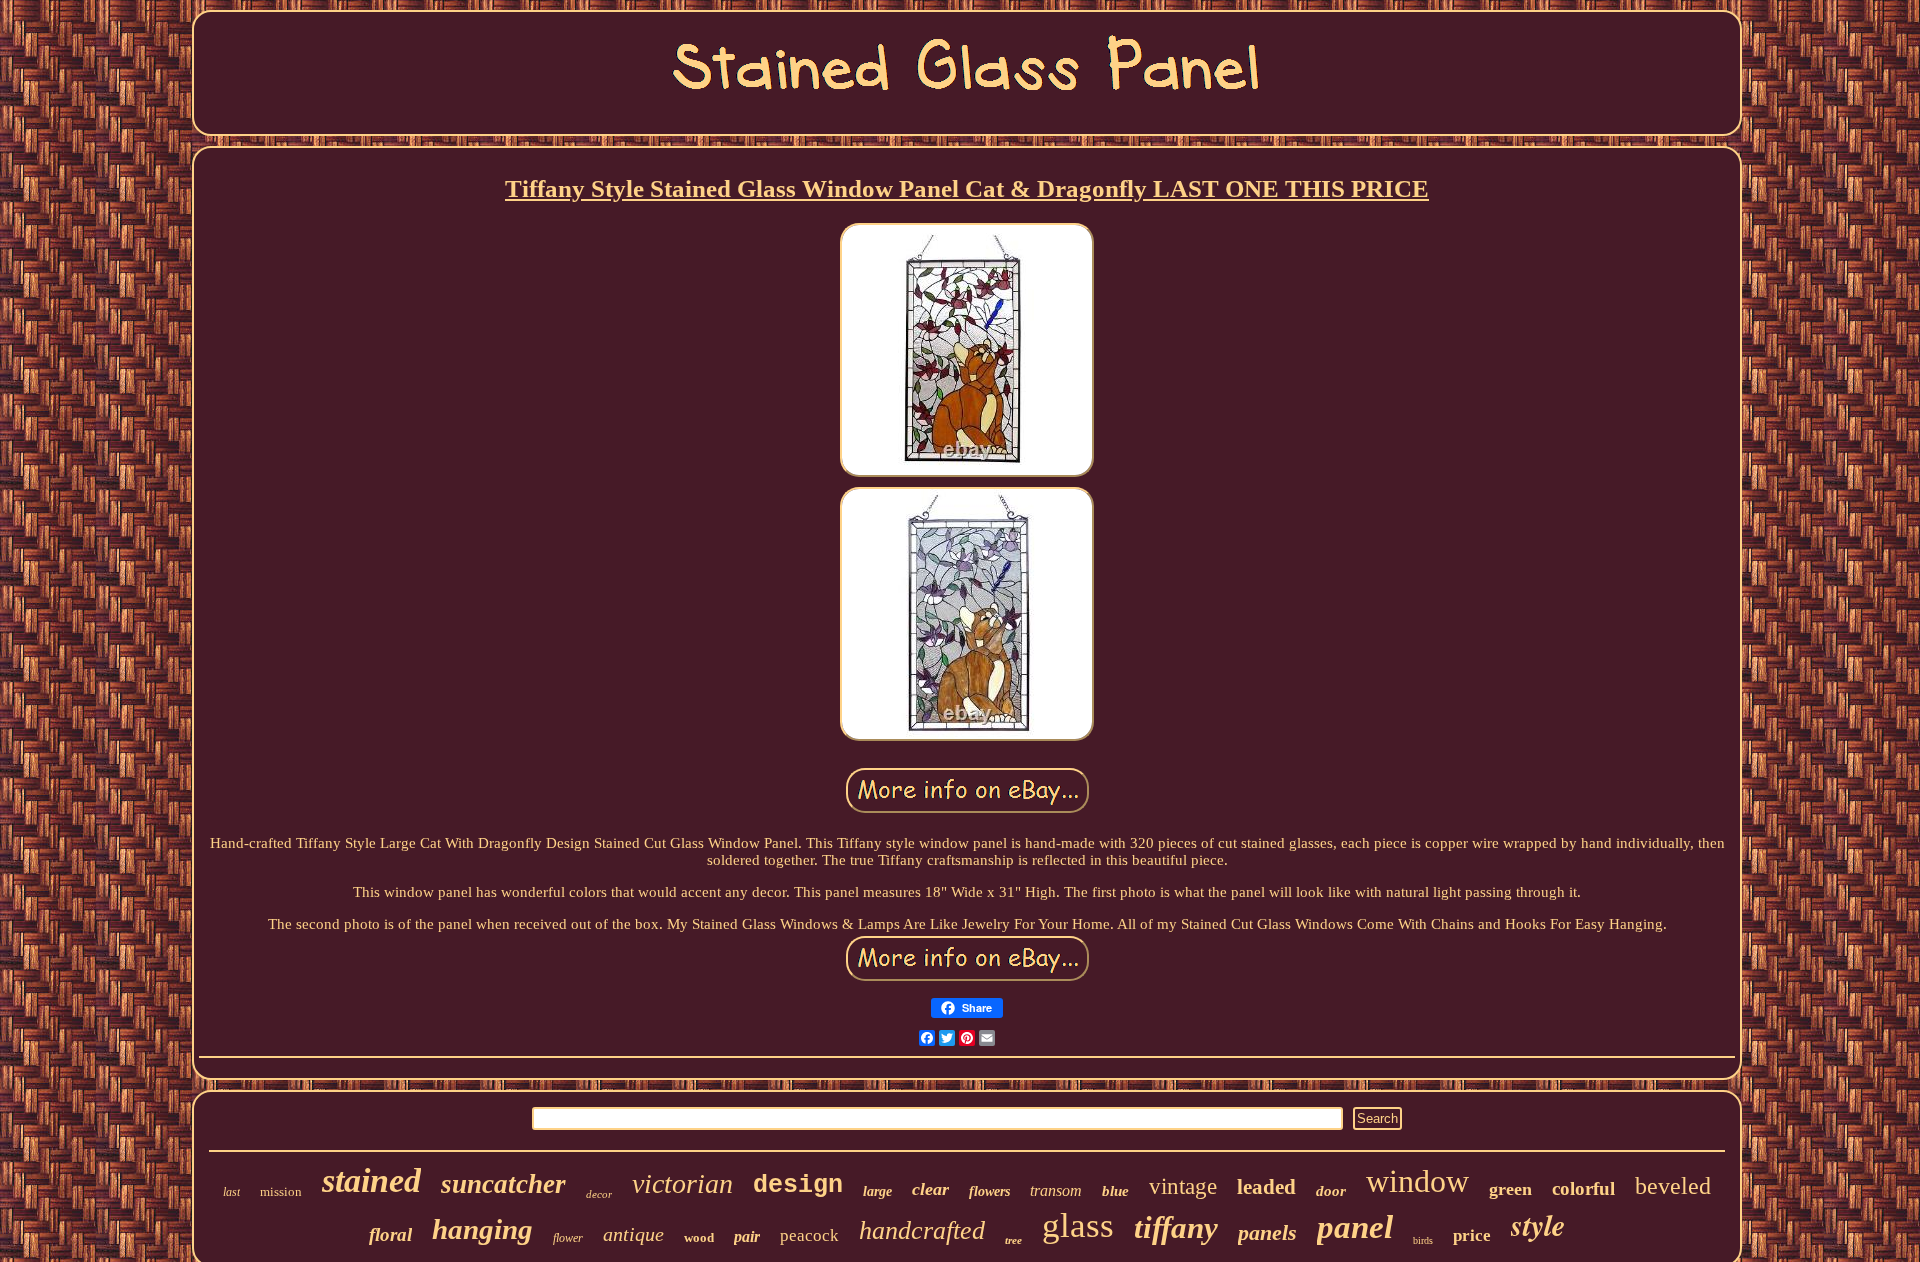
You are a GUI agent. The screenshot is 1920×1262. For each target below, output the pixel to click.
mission (281, 1191)
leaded (1266, 1187)
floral (390, 1234)
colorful (1583, 1188)
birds (1423, 1240)
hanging (482, 1229)
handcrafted (922, 1230)
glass (1078, 1225)
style (1538, 1225)
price (1472, 1235)
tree (1013, 1240)
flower (568, 1238)
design (798, 1185)
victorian (682, 1183)
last (231, 1192)
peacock (809, 1235)
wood (699, 1237)
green (1510, 1189)
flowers (989, 1191)
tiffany (1176, 1227)
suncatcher (503, 1184)
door (1331, 1191)
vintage (1183, 1186)
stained (371, 1180)
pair (747, 1236)
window (1417, 1181)
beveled (1673, 1186)
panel (1355, 1227)
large (877, 1191)
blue (1115, 1191)
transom (1056, 1190)
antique (633, 1234)
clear (930, 1189)
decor (599, 1194)
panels (1267, 1232)
